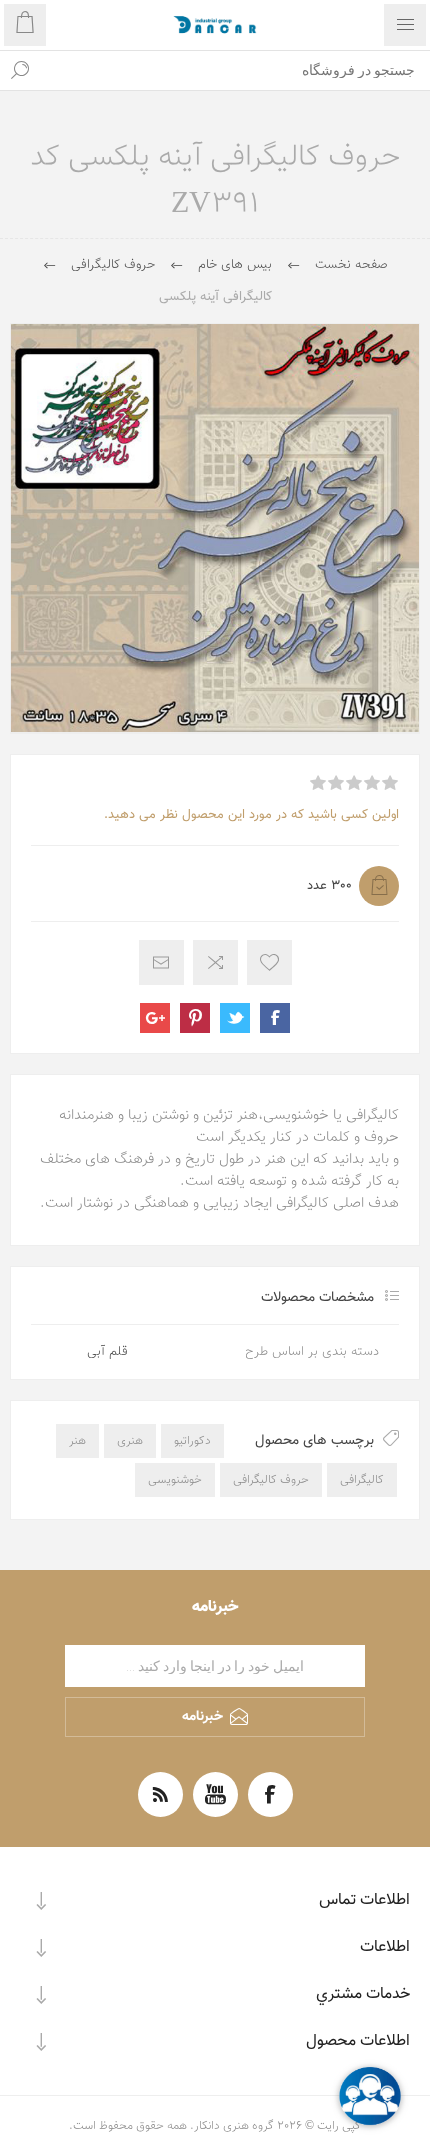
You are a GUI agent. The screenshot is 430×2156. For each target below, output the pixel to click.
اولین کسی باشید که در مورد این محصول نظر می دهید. (251, 815)
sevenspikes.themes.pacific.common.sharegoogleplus (155, 1018)
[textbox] (235, 70)
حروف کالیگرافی (271, 1480)
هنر (77, 1441)
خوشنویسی (175, 1480)
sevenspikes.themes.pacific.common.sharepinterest (195, 1018)
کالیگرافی (362, 1480)
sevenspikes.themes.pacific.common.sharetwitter (235, 1018)
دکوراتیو (192, 1441)
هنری (130, 1441)
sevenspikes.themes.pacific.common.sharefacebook (275, 1018)
